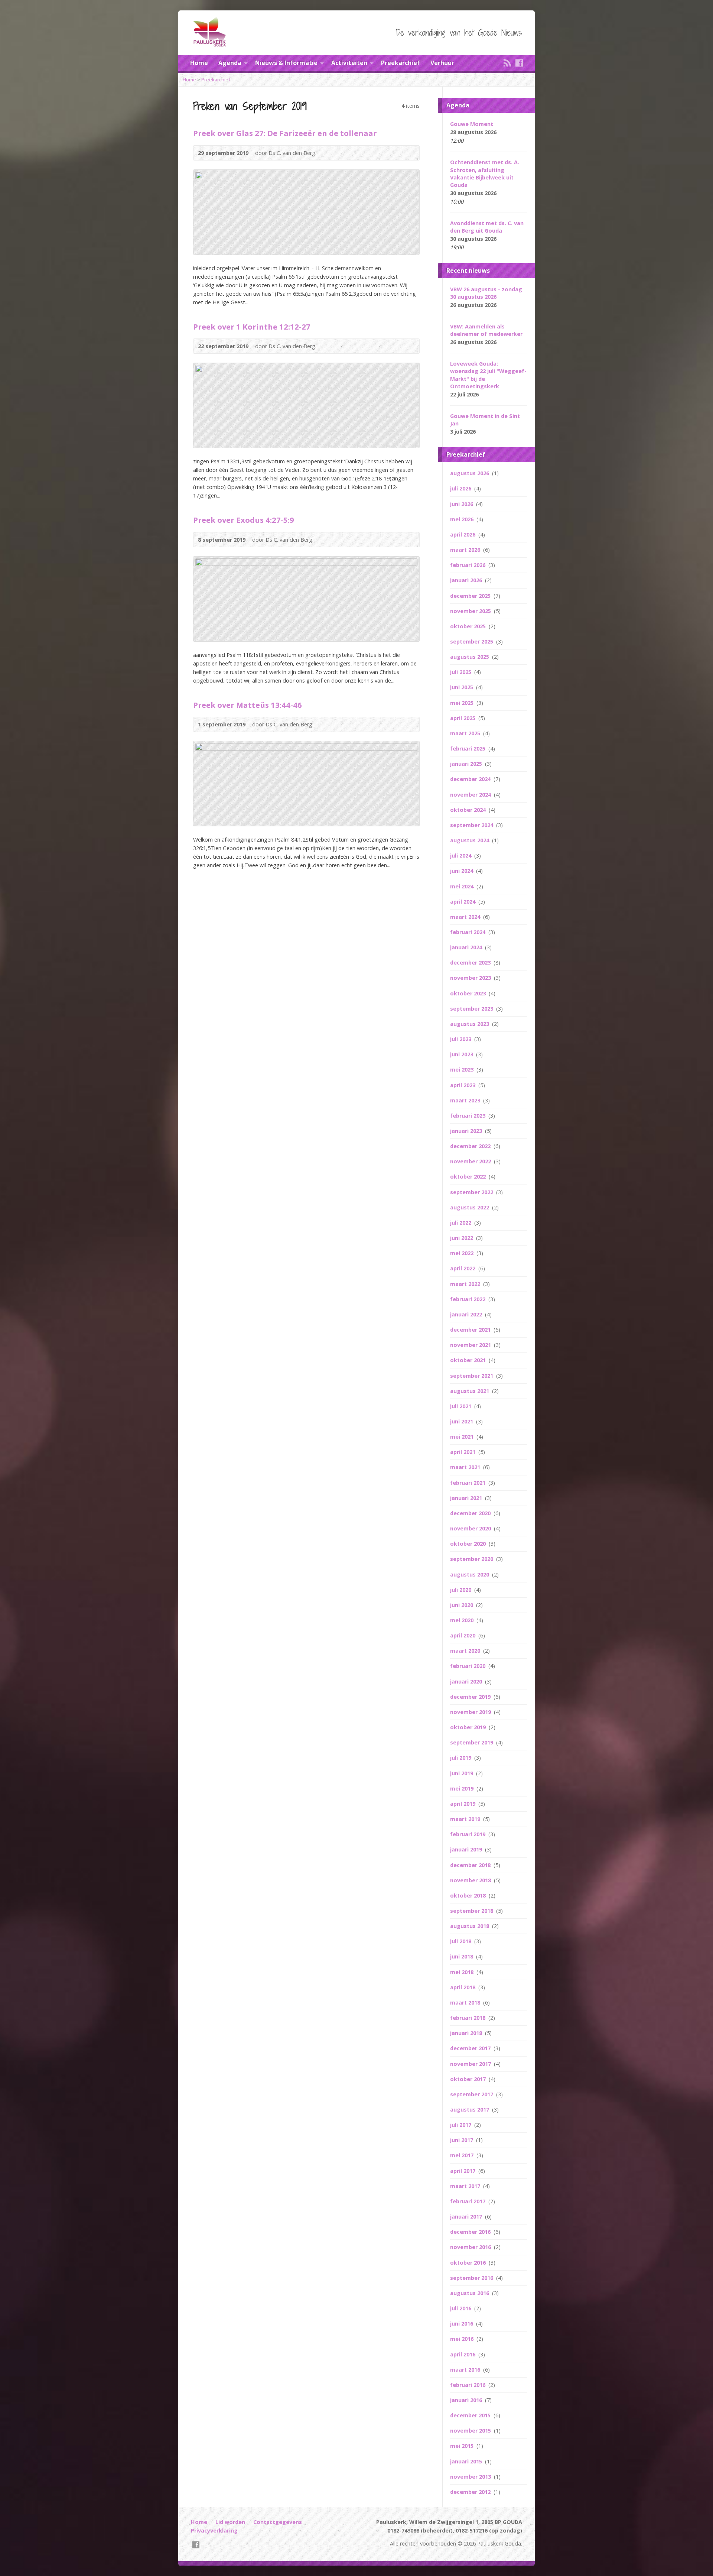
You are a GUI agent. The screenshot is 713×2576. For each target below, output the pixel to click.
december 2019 (471, 1697)
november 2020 (471, 1528)
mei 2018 (463, 1972)
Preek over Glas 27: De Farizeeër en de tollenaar (285, 133)
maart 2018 (466, 2003)
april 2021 (463, 1452)
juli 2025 (461, 672)
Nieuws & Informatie (286, 63)
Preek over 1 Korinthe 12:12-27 (252, 327)
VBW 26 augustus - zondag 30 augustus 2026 (486, 293)
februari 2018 (468, 2018)
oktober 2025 (469, 626)
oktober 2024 (469, 810)
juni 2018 (462, 1956)
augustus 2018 (470, 1926)
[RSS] (507, 63)
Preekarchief (401, 63)
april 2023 (463, 1085)
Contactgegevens (278, 2522)
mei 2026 (463, 519)
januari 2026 (467, 580)
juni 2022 (462, 1238)
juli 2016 (461, 2308)
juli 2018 (461, 1941)
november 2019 (471, 1712)
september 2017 (472, 2094)
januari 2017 (467, 2217)
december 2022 (471, 1146)
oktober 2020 (469, 1544)
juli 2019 (461, 1758)
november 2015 (471, 2431)
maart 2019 (466, 1819)
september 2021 (472, 1376)
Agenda (230, 63)
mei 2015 (463, 2446)
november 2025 (471, 611)
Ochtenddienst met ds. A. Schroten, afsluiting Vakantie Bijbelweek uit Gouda (485, 173)
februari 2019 (468, 1834)
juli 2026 (461, 488)
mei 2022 (463, 1253)
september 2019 (472, 1742)
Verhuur (442, 63)
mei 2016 (463, 2339)
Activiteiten (349, 63)
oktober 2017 (469, 2079)
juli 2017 (461, 2125)
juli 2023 (461, 1039)
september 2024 (472, 825)
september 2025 (472, 641)
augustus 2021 (470, 1391)
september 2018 (472, 1911)
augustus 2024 (470, 840)
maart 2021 (466, 1467)
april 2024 (463, 902)
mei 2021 (463, 1437)
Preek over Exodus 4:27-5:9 (244, 520)
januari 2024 (467, 947)
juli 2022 (461, 1223)
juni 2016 (462, 2324)
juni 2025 (462, 687)
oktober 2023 (469, 993)
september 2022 (472, 1192)
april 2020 (463, 1635)
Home (199, 63)
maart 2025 (466, 733)
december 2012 (471, 2492)
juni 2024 (462, 871)
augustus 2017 (470, 2110)
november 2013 (471, 2477)
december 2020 (471, 1513)
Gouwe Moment (472, 124)
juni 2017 (462, 2140)
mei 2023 (463, 1070)
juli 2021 (461, 1406)
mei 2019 (463, 1788)
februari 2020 (468, 1666)
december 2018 (471, 1865)
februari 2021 (468, 1483)
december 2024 (471, 779)
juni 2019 (462, 1773)
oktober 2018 (469, 1895)
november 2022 (471, 1161)
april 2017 (463, 2171)
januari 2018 (467, 2033)
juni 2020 (462, 1605)
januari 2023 (467, 1131)
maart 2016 (466, 2370)
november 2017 (471, 2064)
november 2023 (471, 978)
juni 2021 (462, 1421)
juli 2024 (461, 856)
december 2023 (471, 963)
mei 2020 (463, 1620)
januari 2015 (467, 2461)
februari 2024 (468, 932)
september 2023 (472, 1009)
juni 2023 (462, 1054)
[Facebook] (519, 63)
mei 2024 (463, 886)
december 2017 (471, 2048)
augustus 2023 (470, 1024)
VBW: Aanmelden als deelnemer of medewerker (486, 330)
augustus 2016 (470, 2293)
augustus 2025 (470, 657)
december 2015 (471, 2415)
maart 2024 (466, 917)
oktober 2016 (469, 2263)
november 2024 (471, 795)
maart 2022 (466, 1284)
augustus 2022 (470, 1207)
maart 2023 (466, 1100)
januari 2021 (467, 1498)
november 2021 (471, 1345)
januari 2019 (467, 1849)
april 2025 (463, 718)
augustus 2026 (470, 473)
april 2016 (463, 2354)
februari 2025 (468, 749)
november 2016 (471, 2247)
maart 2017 (466, 2186)
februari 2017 (468, 2201)
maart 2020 (466, 1651)
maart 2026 (466, 550)
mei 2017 (463, 2155)
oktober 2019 (469, 1727)
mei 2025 (463, 703)
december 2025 (471, 596)
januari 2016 (467, 2400)
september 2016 (472, 2278)
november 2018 (471, 1880)
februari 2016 (468, 2385)
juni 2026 (462, 504)
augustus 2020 (470, 1574)
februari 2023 (468, 1116)
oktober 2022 (469, 1177)
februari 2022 (468, 1299)
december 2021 (471, 1330)
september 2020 (472, 1559)
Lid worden (230, 2522)
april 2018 (463, 1987)
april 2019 (463, 1804)
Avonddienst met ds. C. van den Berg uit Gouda (487, 227)
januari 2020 (467, 1681)
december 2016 (471, 2232)
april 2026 (463, 534)
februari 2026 (468, 565)
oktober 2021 (469, 1360)
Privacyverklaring (214, 2530)
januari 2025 (467, 764)
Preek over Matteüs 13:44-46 (248, 705)
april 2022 (463, 1268)
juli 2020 (461, 1590)
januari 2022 (467, 1314)
